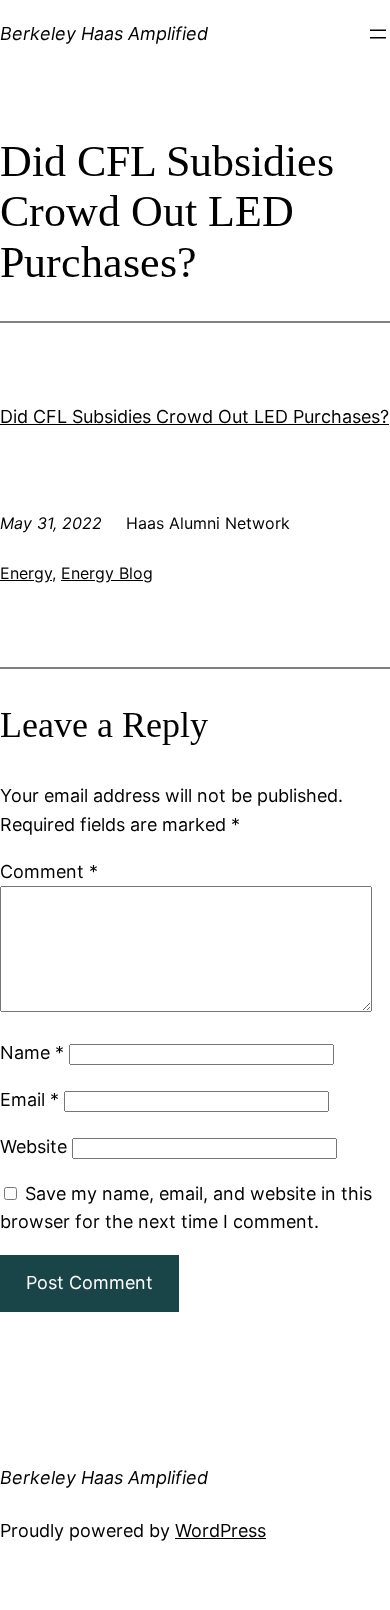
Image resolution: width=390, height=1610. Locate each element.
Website (33, 1146)
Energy (26, 573)
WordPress (220, 1530)
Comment (49, 871)
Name (32, 1052)
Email (29, 1099)
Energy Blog (107, 573)
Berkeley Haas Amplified (104, 33)
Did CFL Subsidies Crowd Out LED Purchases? (194, 416)
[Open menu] (378, 34)
